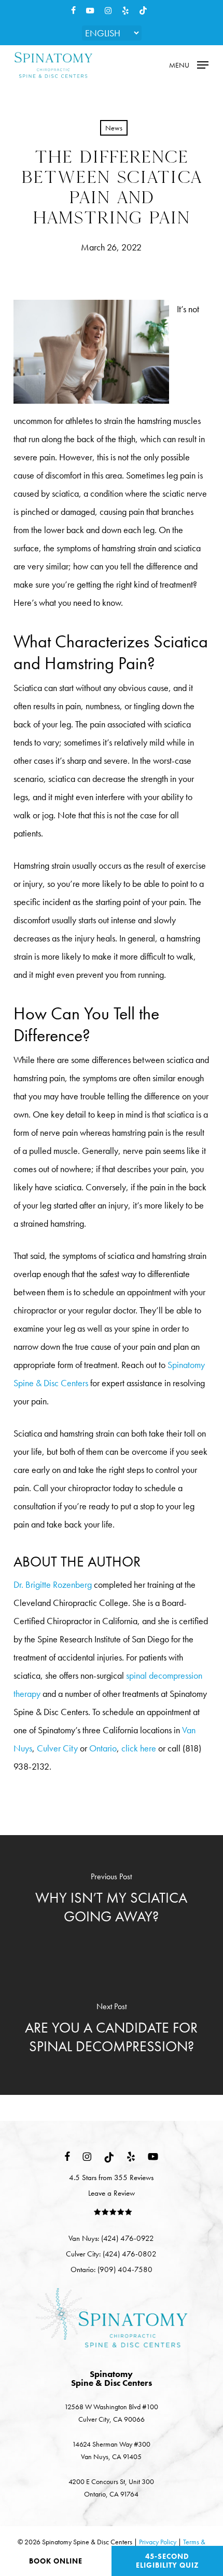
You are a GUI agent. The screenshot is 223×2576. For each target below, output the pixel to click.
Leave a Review (112, 2193)
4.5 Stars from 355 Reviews (111, 2177)
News (114, 128)
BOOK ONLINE (56, 2561)
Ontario (103, 1748)
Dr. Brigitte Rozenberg (53, 1584)
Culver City (57, 1748)
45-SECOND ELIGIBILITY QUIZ (168, 2561)
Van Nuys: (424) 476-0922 (111, 2238)
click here (139, 1748)
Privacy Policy (158, 2542)
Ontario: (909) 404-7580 (112, 2269)
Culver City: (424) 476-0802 (111, 2254)
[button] (189, 64)
